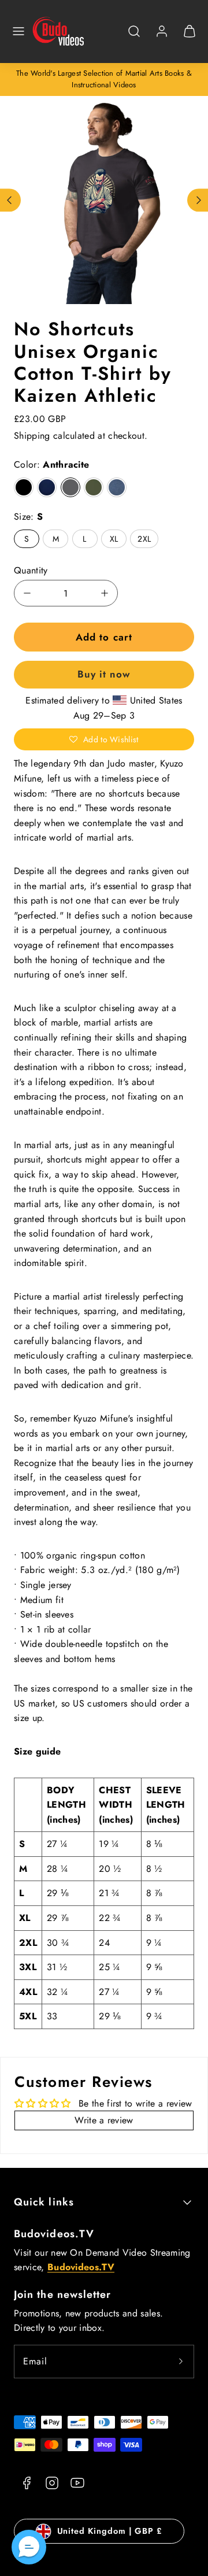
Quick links (44, 2202)
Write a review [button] (104, 2120)
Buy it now (104, 674)
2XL (144, 539)
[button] (18, 31)
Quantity (31, 570)
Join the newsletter (63, 2294)
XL (114, 539)
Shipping (32, 436)
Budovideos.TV (54, 2234)
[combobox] (134, 37)
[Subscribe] (181, 2362)
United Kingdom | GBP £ (110, 2531)
